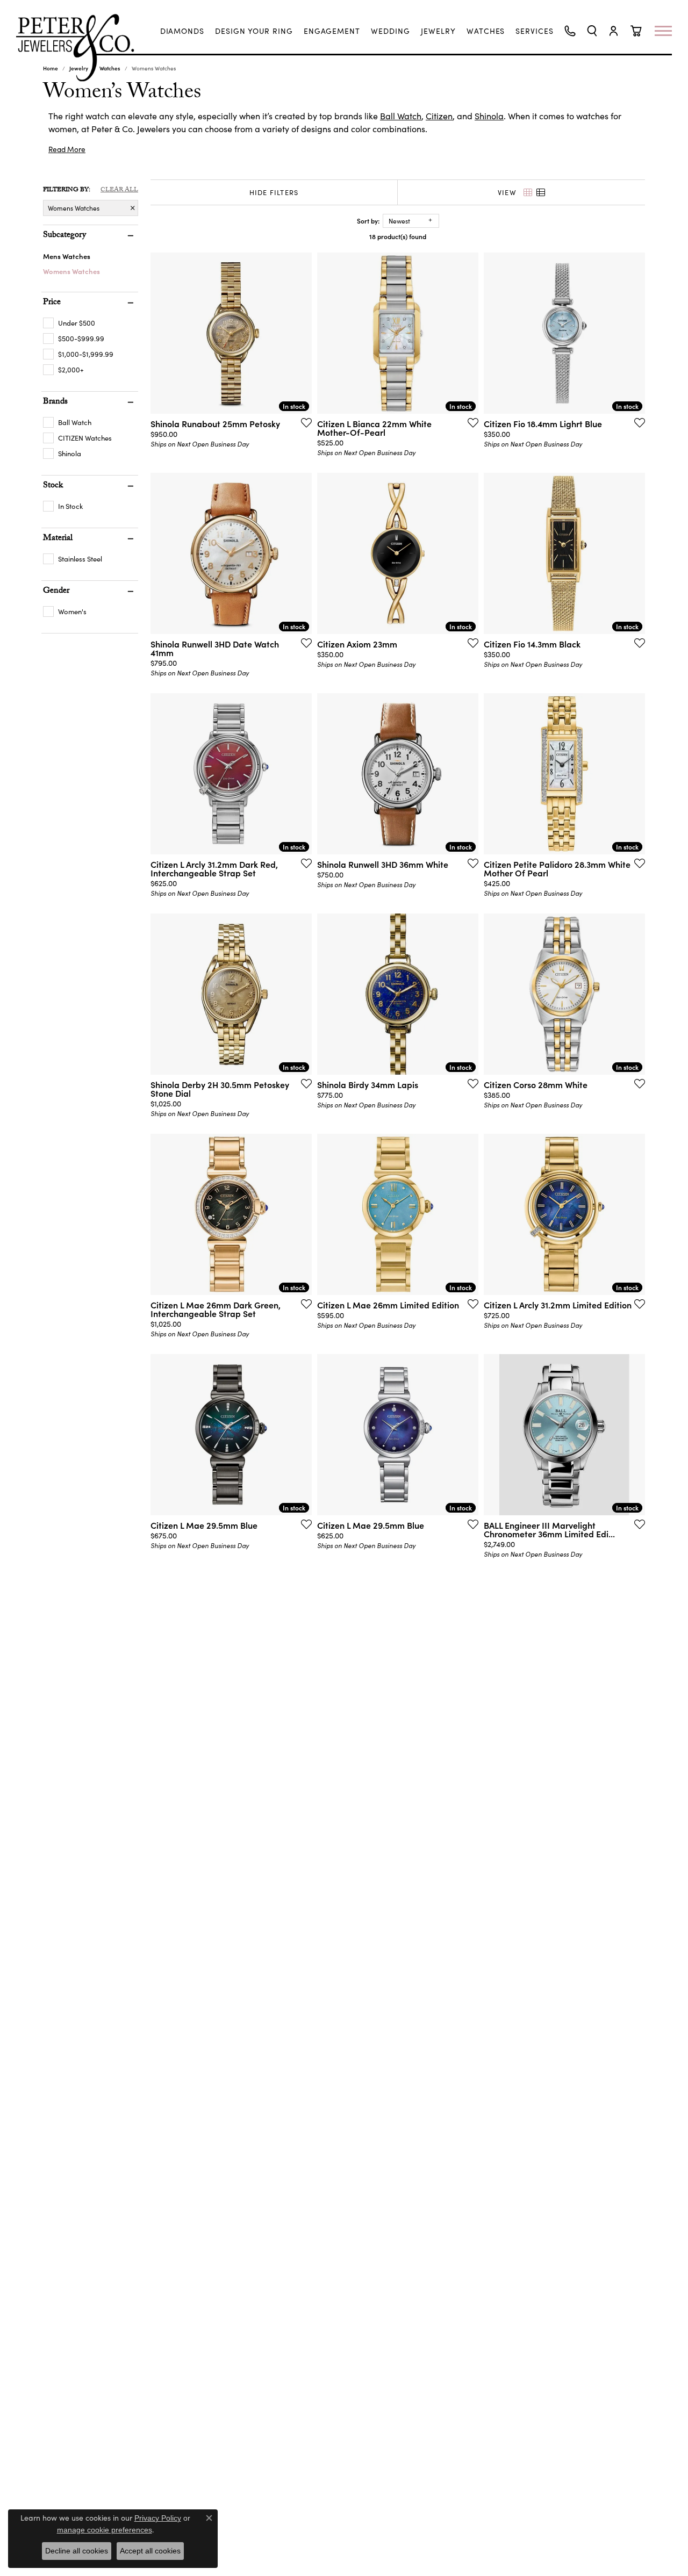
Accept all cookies (150, 2551)
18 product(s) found (398, 236)
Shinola (489, 116)
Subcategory (64, 236)
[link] (182, 31)
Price (52, 303)
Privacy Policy (158, 2518)
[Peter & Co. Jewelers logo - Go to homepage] (81, 48)
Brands (55, 402)
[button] (592, 31)
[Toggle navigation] (669, 31)
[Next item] (300, 333)
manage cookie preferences (105, 2530)
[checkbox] (69, 323)
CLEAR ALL (119, 190)
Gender (56, 592)
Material (58, 539)
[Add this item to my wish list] (303, 422)
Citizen (439, 116)
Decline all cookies (77, 2551)
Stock (53, 486)
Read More (67, 149)
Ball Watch (401, 116)
